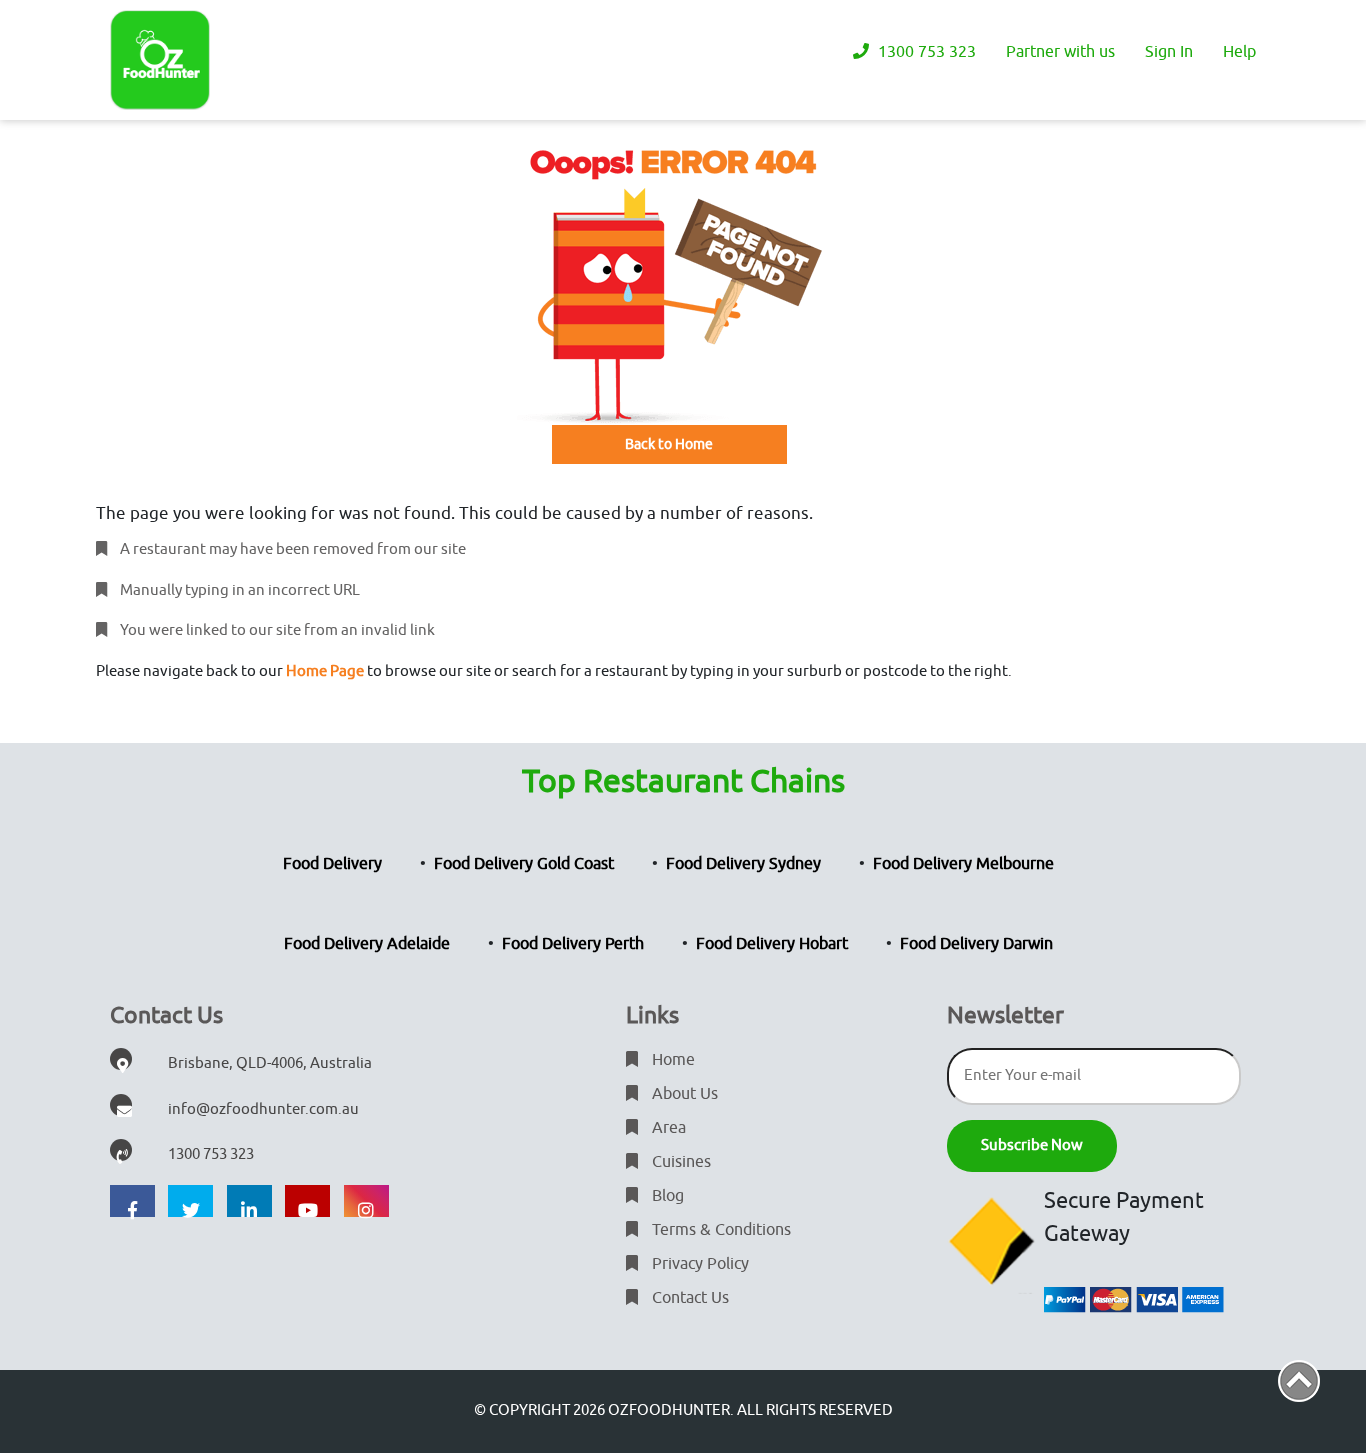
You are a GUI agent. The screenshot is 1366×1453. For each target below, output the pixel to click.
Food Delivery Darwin (976, 944)
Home (671, 1060)
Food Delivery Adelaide (367, 944)
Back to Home (669, 444)
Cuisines (679, 1162)
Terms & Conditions (719, 1230)
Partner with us (1060, 52)
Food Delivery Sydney (743, 864)
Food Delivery (332, 864)
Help (1239, 52)
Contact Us (688, 1298)
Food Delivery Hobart (772, 944)
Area (667, 1128)
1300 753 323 (925, 52)
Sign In (1169, 52)
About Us (683, 1094)
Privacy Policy (698, 1264)
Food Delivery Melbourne (963, 864)
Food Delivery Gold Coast (524, 864)
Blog (666, 1196)
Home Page (325, 671)
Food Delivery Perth (573, 944)
